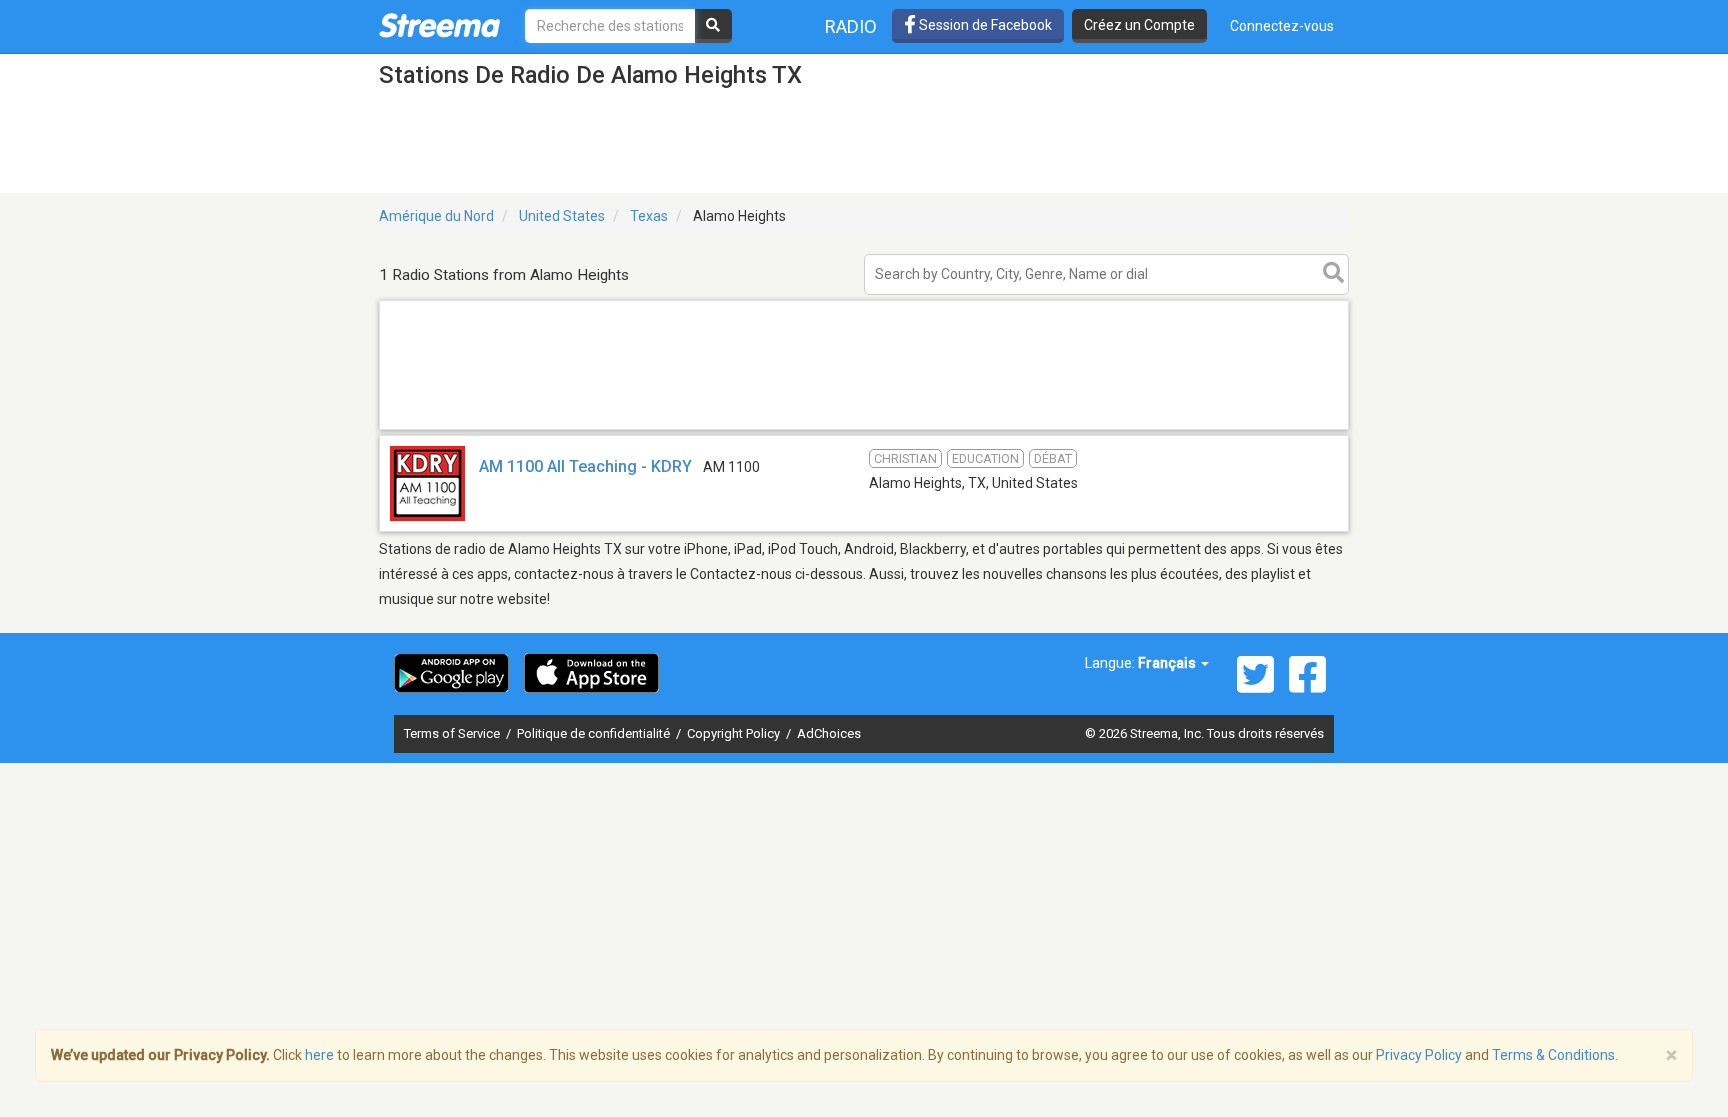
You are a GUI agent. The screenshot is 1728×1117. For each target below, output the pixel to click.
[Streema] (439, 25)
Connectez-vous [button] (1282, 26)
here (319, 1055)
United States (562, 216)
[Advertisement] (864, 428)
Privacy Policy (1419, 1055)
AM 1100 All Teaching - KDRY (585, 466)
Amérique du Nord (436, 216)
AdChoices (829, 733)
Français (1168, 663)
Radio (851, 26)
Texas (649, 216)
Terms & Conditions (1553, 1055)
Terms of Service (453, 733)
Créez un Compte (1139, 25)
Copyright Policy (735, 733)
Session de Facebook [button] (984, 25)
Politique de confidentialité (595, 733)
